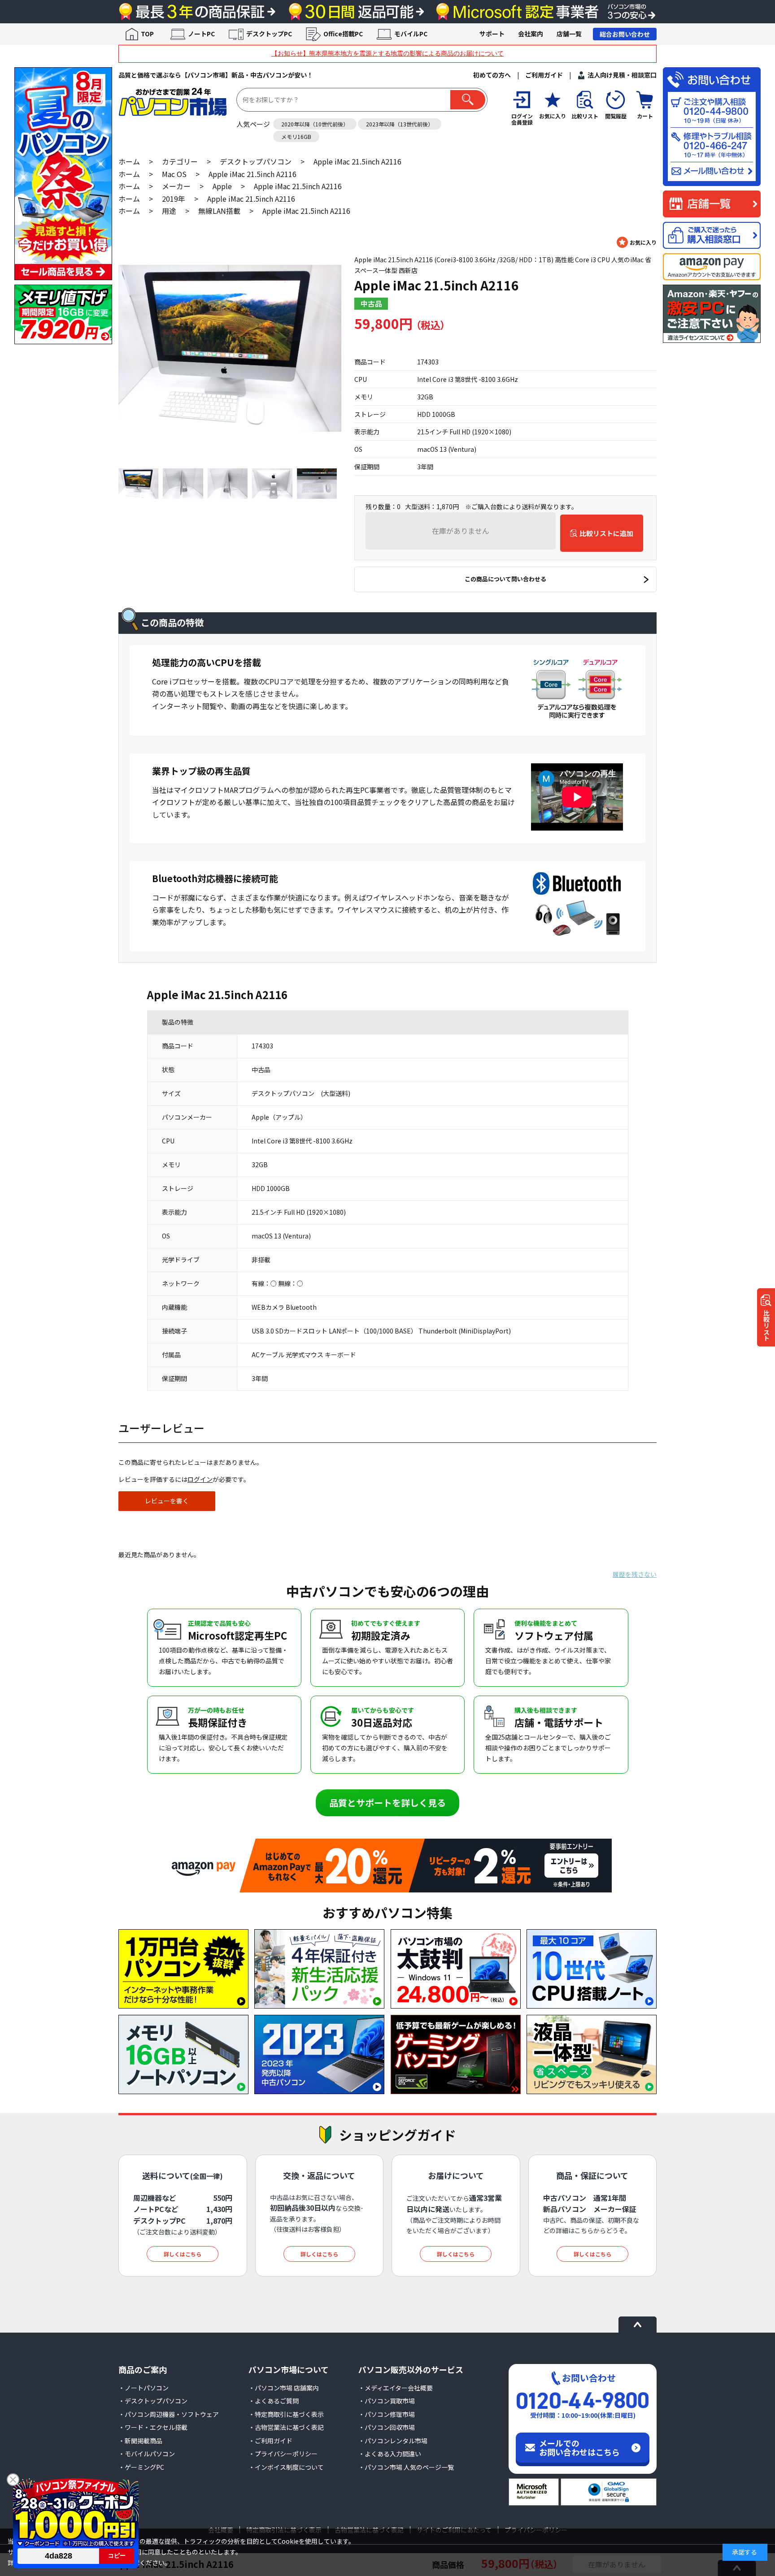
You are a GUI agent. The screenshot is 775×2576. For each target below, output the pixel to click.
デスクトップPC (269, 34)
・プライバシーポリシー (283, 2454)
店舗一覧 (569, 34)
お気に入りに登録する (637, 242)
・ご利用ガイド (270, 2441)
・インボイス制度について (286, 2467)
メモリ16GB (296, 136)
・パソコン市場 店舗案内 (284, 2388)
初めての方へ (492, 75)
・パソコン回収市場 (387, 2427)
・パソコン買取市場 (387, 2401)
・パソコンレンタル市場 (393, 2441)
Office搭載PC (343, 34)
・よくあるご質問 (274, 2401)
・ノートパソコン (144, 2388)
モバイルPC (411, 34)
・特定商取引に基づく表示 (286, 2414)
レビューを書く (167, 1501)
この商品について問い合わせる (505, 579)
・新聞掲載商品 (140, 2441)
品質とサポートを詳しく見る (387, 1803)
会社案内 (531, 34)
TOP (147, 34)
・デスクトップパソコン (153, 2401)
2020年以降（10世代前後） (315, 124)
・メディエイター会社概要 (396, 2388)
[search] (468, 100)
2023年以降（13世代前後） (400, 124)
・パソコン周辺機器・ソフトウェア (169, 2414)
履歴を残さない (635, 1574)
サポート (492, 34)
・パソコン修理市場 (387, 2414)
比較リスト (766, 1325)
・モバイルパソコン (147, 2454)
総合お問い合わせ (625, 34)
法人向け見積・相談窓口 (622, 75)
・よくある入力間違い (390, 2454)
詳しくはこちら (183, 2254)
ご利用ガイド (544, 75)
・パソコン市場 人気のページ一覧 (406, 2467)
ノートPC (201, 34)
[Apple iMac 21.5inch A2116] (230, 348)
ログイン (200, 1479)
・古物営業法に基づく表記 (286, 2427)
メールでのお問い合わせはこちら (579, 2447)
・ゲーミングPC (141, 2467)
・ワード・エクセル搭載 (153, 2427)
